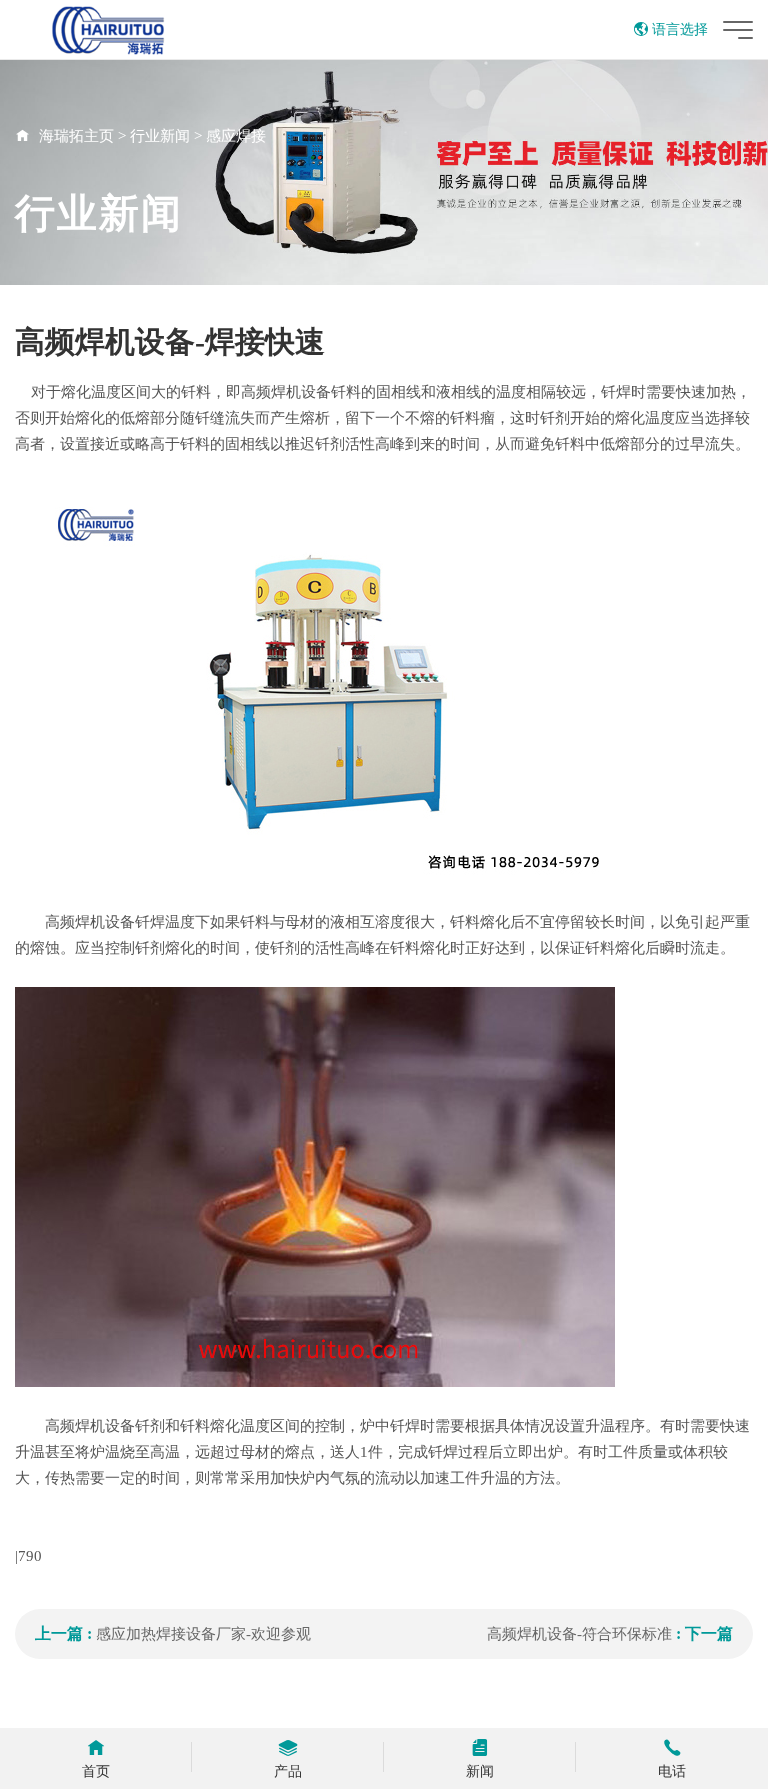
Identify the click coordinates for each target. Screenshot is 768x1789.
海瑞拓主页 (76, 136)
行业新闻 (160, 136)
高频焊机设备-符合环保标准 (579, 1634)
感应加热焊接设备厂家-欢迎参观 (203, 1634)
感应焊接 (236, 136)
